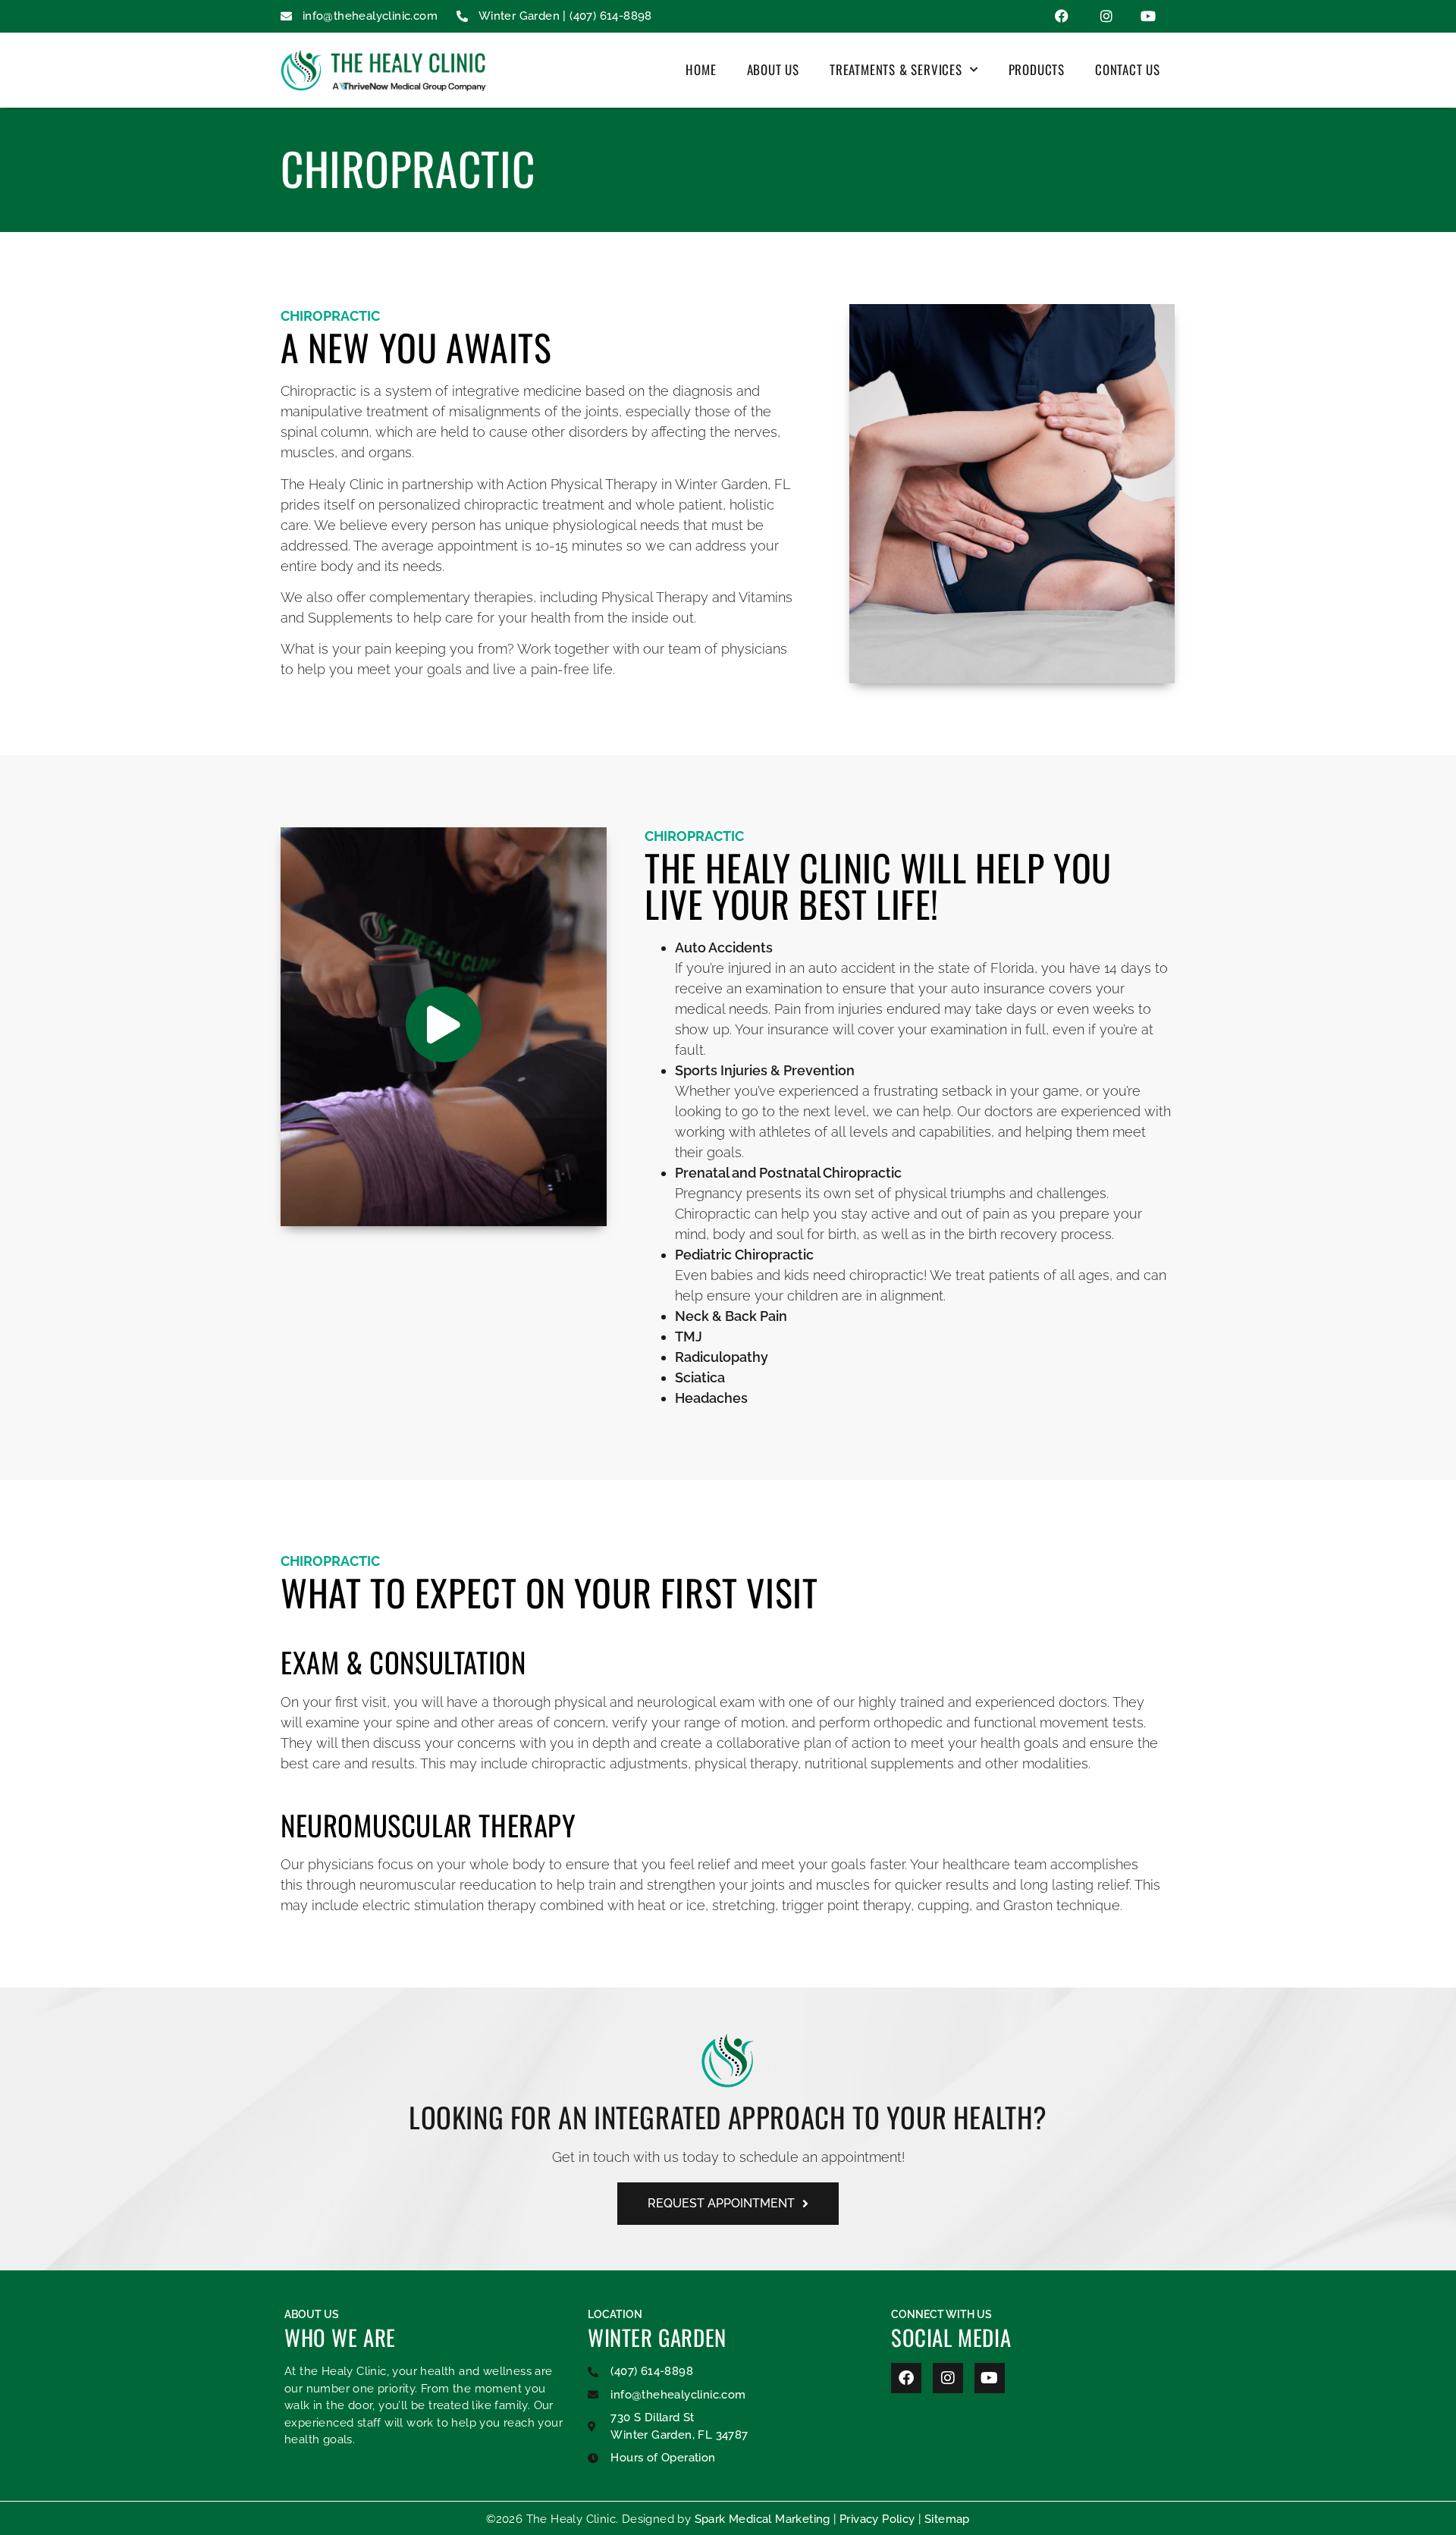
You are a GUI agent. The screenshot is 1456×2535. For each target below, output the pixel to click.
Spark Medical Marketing (763, 2519)
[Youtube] (990, 2378)
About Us (773, 69)
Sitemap (947, 2519)
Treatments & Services (896, 69)
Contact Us (1128, 69)
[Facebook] (906, 2378)
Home (701, 69)
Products (1037, 69)
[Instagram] (948, 2378)
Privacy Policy (877, 2519)
